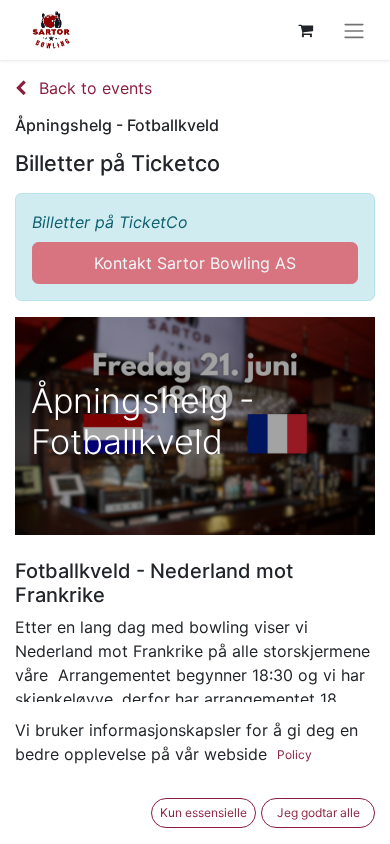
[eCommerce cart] (305, 30)
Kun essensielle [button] (203, 812)
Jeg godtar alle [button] (318, 812)
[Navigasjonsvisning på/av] (354, 30)
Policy (294, 754)
